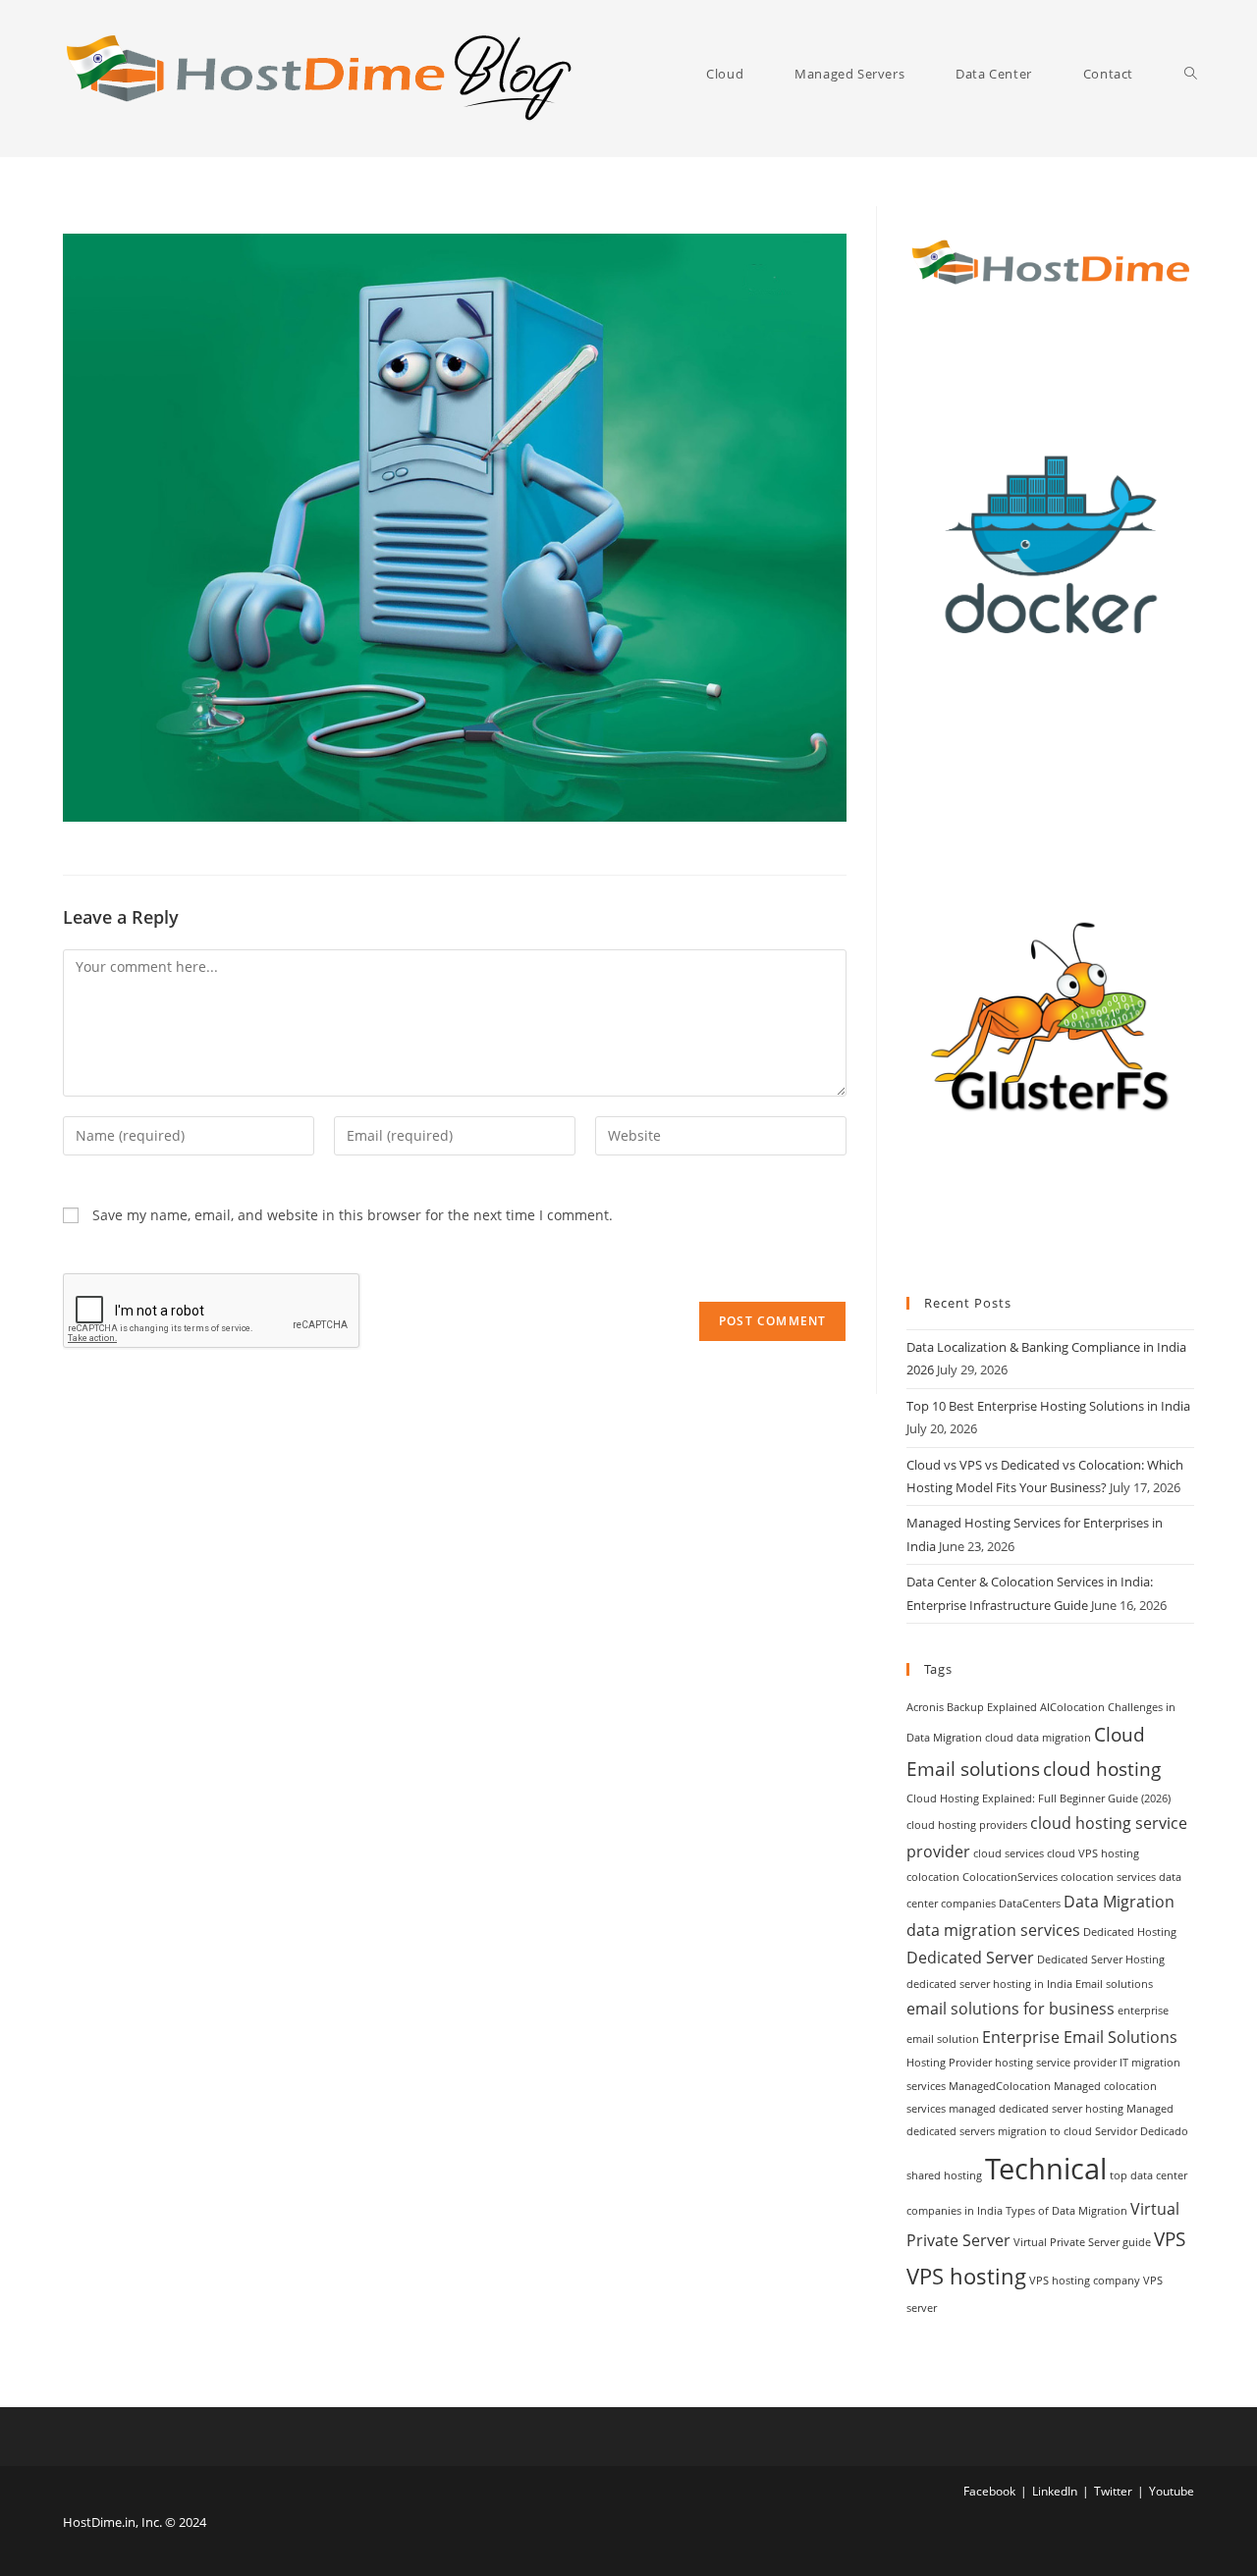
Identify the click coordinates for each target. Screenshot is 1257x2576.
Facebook (989, 2491)
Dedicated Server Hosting (1101, 1959)
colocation (933, 1877)
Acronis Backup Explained (972, 1707)
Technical (1046, 2169)
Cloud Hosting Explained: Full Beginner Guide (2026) (1038, 1798)
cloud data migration (1038, 1738)
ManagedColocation (1000, 2086)
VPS (1170, 2239)
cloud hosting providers (967, 1825)
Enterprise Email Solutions (1080, 2037)
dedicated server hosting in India (989, 1984)
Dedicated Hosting (1130, 1932)
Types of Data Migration (1066, 2211)
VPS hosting (966, 2276)
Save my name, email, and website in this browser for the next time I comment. (353, 1215)
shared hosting (944, 2175)
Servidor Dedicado (1142, 2131)
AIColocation (1072, 1707)
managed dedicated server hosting (1036, 2109)
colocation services (1108, 1877)
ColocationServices (1010, 1877)
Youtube (1172, 2491)
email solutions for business (1011, 2009)
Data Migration (1119, 1902)
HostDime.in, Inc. (112, 2522)
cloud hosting (1102, 1769)
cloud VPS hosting (1093, 1853)
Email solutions (1114, 1984)
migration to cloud (1045, 2131)
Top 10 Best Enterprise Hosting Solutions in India (1048, 1406)
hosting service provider (1056, 2063)
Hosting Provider (949, 2063)
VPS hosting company (1085, 2281)
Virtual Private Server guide (1082, 2242)
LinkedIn (1055, 2491)
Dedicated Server (970, 1958)
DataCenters (1030, 1904)
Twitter (1113, 2491)
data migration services (993, 1930)
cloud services (1009, 1853)
